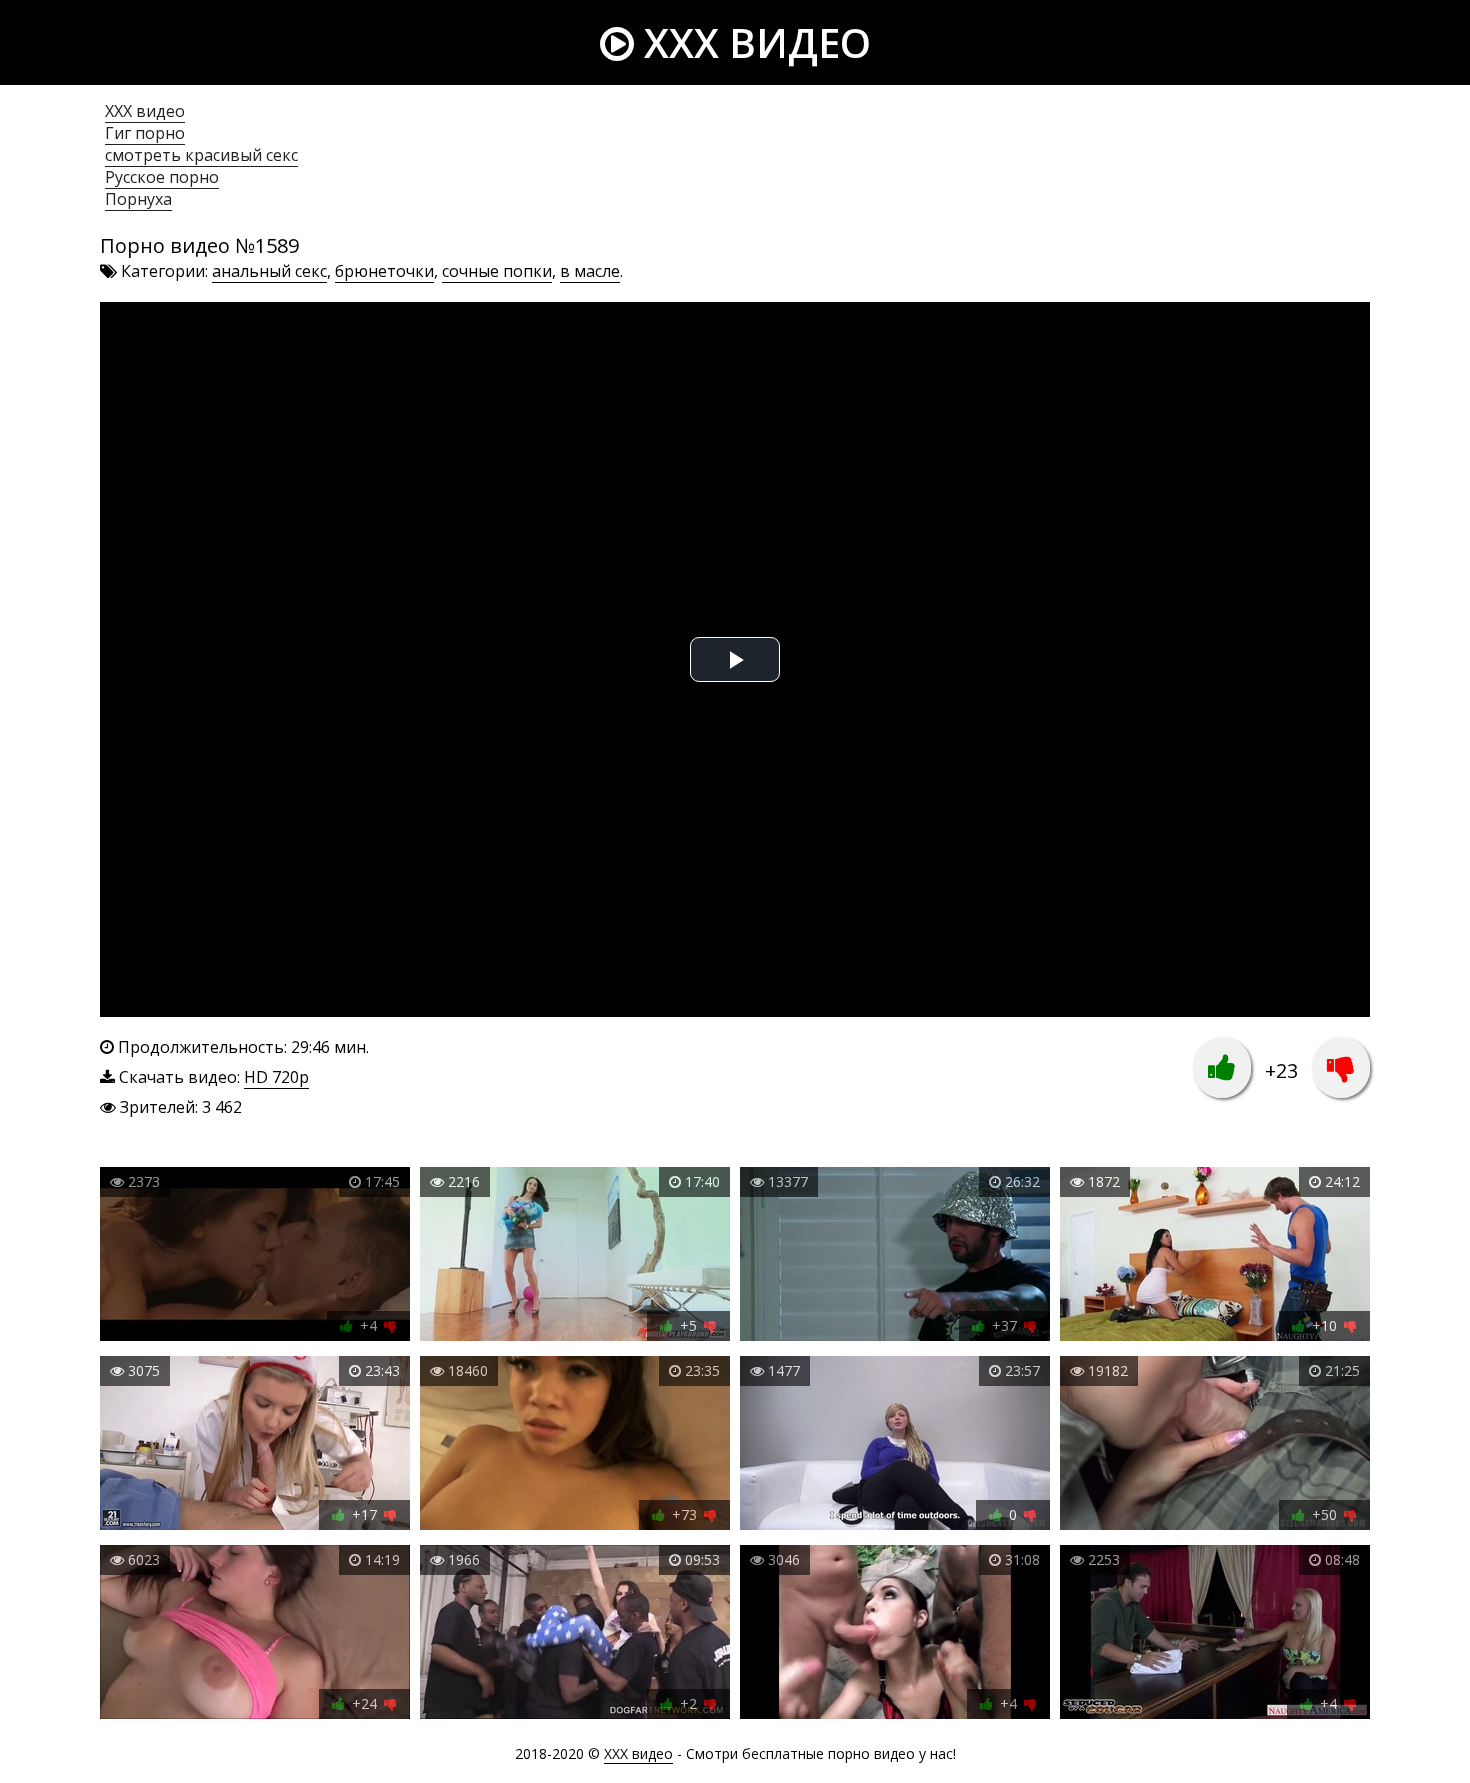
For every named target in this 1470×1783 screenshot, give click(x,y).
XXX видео (752, 42)
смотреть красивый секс (201, 155)
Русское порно (162, 177)
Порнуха (138, 199)
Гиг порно (145, 133)
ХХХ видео (145, 111)
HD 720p (276, 1077)
